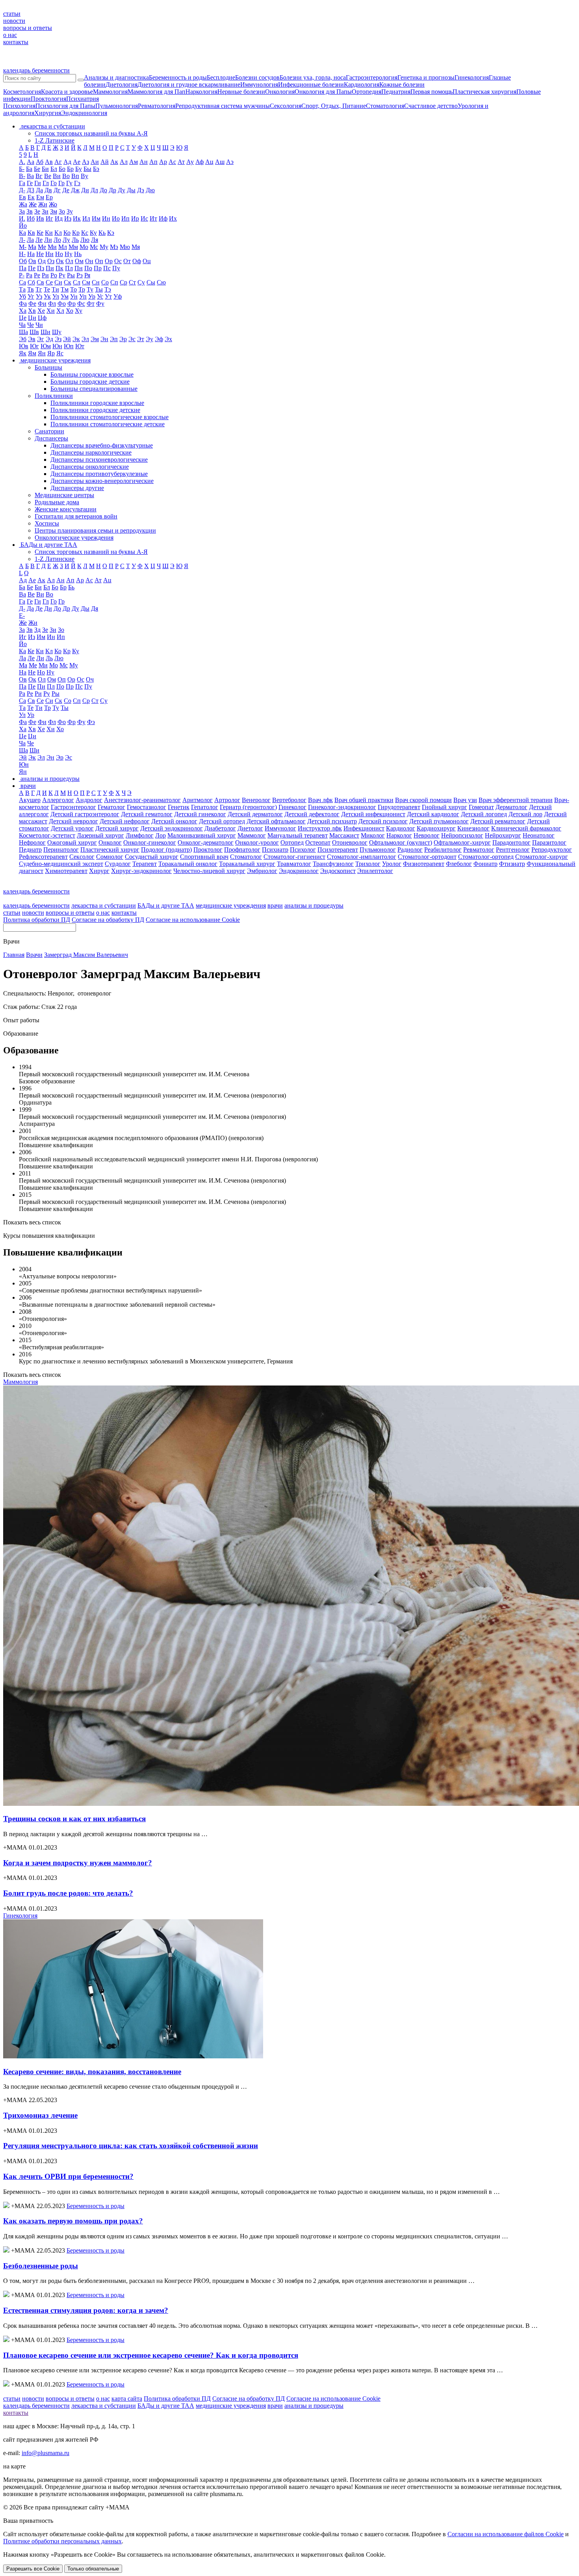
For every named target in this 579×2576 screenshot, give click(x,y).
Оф (137, 261)
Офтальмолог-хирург (462, 842)
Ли (48, 240)
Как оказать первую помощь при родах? (73, 2221)
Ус (100, 296)
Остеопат (318, 842)
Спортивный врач (204, 857)
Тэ (108, 289)
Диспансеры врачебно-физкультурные (102, 445)
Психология (19, 106)
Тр (82, 289)
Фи (42, 304)
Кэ (111, 233)
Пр (98, 268)
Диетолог (250, 828)
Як (23, 353)
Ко (67, 233)
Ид (59, 218)
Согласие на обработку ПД (108, 920)
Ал (124, 162)
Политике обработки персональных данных (62, 2541)
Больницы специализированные (94, 389)
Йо (23, 226)
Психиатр (275, 850)
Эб (23, 339)
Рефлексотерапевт (43, 857)
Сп (114, 282)
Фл (52, 304)
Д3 (31, 190)
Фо (62, 304)
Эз (58, 339)
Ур (92, 296)
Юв (24, 346)
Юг (34, 346)
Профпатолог (242, 850)
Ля (95, 240)
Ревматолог (479, 850)
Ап (153, 162)
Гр (61, 183)
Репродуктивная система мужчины (223, 106)
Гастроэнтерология (372, 77)
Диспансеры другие (77, 488)
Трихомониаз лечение (40, 2115)
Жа (23, 204)
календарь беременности (36, 70)
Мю (125, 247)
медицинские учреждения (231, 905)
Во (66, 176)
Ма (32, 247)
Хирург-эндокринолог (141, 871)
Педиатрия (396, 92)
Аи (95, 162)
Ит (153, 218)
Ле (39, 240)
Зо (62, 211)
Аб (40, 162)
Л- (22, 240)
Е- (22, 616)
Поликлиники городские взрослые (97, 403)
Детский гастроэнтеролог (85, 814)
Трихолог (368, 864)
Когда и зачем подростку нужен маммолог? (78, 1863)
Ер (49, 197)
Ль (75, 240)
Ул (56, 296)
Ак (114, 162)
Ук (47, 296)
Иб (31, 218)
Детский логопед (484, 814)
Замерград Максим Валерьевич (86, 955)
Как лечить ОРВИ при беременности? (68, 2176)
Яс (60, 353)
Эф (159, 339)
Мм (73, 247)
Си (58, 282)
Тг (39, 289)
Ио (116, 218)
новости (14, 21)
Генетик (179, 807)
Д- (22, 190)
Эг (41, 339)
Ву (84, 176)
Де (66, 190)
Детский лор (525, 814)
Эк (76, 339)
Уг (31, 296)
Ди (85, 190)
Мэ (114, 247)
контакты (16, 42)
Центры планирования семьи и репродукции (95, 530)
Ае (77, 162)
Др (112, 190)
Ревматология (157, 106)
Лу (66, 240)
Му (104, 247)
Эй (67, 339)
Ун (74, 296)
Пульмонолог (378, 850)
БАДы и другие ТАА (166, 905)
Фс (81, 304)
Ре (37, 275)
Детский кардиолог (433, 814)
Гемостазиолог (147, 807)
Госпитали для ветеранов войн (76, 516)
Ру (62, 275)
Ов (32, 261)
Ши (45, 332)
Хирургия (48, 113)
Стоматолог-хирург (542, 857)
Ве (48, 176)
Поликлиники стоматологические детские (108, 424)
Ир (135, 218)
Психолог (303, 850)
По (88, 268)
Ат (181, 162)
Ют (80, 346)
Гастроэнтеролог (73, 807)
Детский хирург (117, 828)
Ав (49, 162)
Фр (71, 304)
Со (105, 282)
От (127, 261)
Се (49, 282)
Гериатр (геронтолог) (248, 807)
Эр (123, 339)
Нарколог (399, 835)
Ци (32, 318)
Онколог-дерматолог (206, 842)
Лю (85, 240)
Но (59, 254)
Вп (75, 176)
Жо (53, 204)
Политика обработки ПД (37, 920)
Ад (67, 162)
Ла (30, 240)
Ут (108, 296)
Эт (141, 339)
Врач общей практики (364, 800)
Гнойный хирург (444, 807)
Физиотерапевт (424, 864)
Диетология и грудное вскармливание (189, 85)
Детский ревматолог (498, 821)
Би (45, 169)
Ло (57, 240)
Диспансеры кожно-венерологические (102, 481)
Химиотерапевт (66, 871)
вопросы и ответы (28, 28)
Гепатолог (205, 807)
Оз (51, 261)
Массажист (344, 835)
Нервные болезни (241, 92)
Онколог (110, 842)
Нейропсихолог (462, 835)
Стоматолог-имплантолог (362, 857)
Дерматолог (511, 807)
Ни (49, 254)
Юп (69, 346)
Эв (32, 339)
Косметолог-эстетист (47, 835)
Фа (23, 304)
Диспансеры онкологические (90, 467)
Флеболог (459, 864)
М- (23, 247)
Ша (23, 332)
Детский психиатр (332, 821)
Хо (70, 311)
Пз (41, 268)
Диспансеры (51, 438)
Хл (60, 311)
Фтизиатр (512, 864)
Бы (87, 169)
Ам (134, 162)
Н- (22, 254)
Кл (58, 233)
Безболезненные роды (41, 2266)
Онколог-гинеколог (150, 842)
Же (33, 204)
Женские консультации (66, 509)
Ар (163, 162)
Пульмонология (117, 106)
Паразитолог (549, 842)
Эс (132, 339)
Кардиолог (401, 828)
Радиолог (410, 850)
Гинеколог (292, 807)
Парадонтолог (511, 842)
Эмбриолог (262, 871)
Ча (22, 325)
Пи (50, 268)
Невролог (427, 835)
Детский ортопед (222, 821)
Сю (161, 282)
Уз (39, 296)
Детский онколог (174, 821)
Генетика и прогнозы (426, 77)
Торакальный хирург (247, 864)
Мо (84, 247)
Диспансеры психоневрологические (99, 460)
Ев (22, 197)
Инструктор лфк (320, 828)
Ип (125, 218)
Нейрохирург (503, 835)
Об (23, 261)
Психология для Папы (65, 106)
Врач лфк (320, 800)
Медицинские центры (64, 495)
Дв (48, 190)
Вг (39, 176)
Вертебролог (289, 800)
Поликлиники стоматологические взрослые (109, 417)
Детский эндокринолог (172, 828)
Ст (132, 282)
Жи (43, 204)
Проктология (48, 99)
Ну (69, 254)
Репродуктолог (552, 850)
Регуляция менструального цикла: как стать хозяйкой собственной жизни (131, 2146)
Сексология (286, 106)
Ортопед (292, 842)
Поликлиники (54, 396)
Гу (69, 183)
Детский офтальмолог (276, 821)
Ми (52, 247)
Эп (114, 339)
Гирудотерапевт (399, 807)
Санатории (49, 431)
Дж (75, 190)
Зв (30, 211)
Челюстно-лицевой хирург (209, 871)
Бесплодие (221, 77)
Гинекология (472, 77)
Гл (46, 183)
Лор (161, 835)
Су (141, 282)
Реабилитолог (443, 850)
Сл (77, 282)
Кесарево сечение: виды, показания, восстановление (92, 2072)
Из (68, 218)
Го (54, 183)
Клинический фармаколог (526, 828)
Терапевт (145, 864)
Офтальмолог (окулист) (401, 842)
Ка (22, 233)
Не (40, 254)
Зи (45, 211)
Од (42, 261)
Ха (23, 311)
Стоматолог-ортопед (486, 857)
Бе (37, 169)
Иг (49, 218)
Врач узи (465, 800)
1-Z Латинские (55, 140)
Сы (151, 282)
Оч (90, 679)
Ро (54, 275)
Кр (76, 233)
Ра (29, 275)
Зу (70, 211)
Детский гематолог (147, 814)
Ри (45, 275)
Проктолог (208, 850)
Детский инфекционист (373, 814)
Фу (100, 304)
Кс (85, 233)
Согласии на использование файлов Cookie (506, 2534)
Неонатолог (539, 835)
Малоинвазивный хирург (202, 835)
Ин (106, 218)
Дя (95, 608)
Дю (150, 190)
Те (47, 289)
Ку (93, 233)
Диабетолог (220, 828)
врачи (275, 905)
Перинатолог (61, 850)
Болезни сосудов (257, 77)
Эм (95, 339)
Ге (30, 183)
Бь (71, 587)
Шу (57, 332)
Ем (40, 197)
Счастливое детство (431, 106)
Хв (32, 311)
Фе (32, 304)
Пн (79, 268)
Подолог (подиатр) (166, 850)
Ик (77, 218)
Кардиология (362, 85)
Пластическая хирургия (484, 92)
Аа (31, 162)
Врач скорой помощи (423, 800)
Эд (49, 339)
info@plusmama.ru (45, 2453)
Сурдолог (118, 864)
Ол (69, 261)
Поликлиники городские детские (95, 410)
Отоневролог (350, 842)
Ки (49, 233)
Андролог (89, 800)
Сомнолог (110, 857)
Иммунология (259, 85)
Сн (96, 282)
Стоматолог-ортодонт (427, 857)
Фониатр (485, 864)
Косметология (22, 92)
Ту (90, 289)
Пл (69, 268)
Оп (99, 261)
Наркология (201, 92)
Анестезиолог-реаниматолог (142, 800)
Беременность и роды (178, 77)
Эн (104, 339)
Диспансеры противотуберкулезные (99, 474)
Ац (209, 162)
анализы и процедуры (314, 905)
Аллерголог (58, 800)
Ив (40, 218)
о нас (10, 35)
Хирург (99, 871)
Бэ (96, 169)
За (22, 211)
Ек (31, 197)
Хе (41, 311)
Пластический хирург (110, 850)
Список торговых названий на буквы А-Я (91, 133)
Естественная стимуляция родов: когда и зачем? (86, 2310)
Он (89, 261)
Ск (68, 282)
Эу (149, 339)
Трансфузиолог (333, 864)
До (103, 190)
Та (22, 289)
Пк (59, 268)
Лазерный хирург (100, 835)
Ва (30, 176)
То (73, 289)
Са (22, 282)
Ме (42, 247)
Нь (78, 254)
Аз (85, 162)
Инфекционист (364, 828)
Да (39, 190)
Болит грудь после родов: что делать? (68, 1893)
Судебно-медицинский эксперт (61, 864)
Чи (39, 325)
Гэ (77, 183)
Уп (83, 296)
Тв (31, 289)
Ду (122, 190)
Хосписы (47, 523)
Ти (55, 289)
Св (40, 282)
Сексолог (82, 857)
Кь (102, 233)
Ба (29, 169)
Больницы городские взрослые (92, 374)
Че (31, 325)
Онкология (280, 92)
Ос (118, 261)
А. (22, 162)
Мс (94, 247)
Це (23, 318)
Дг (57, 190)
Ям (32, 353)
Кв (31, 233)
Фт (91, 304)
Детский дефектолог (312, 814)
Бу (79, 169)
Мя (136, 247)
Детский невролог (73, 821)
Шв (34, 332)
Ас (172, 162)
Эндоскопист (338, 871)
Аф (199, 162)
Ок (60, 261)
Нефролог (32, 842)
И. (22, 218)
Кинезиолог (473, 828)
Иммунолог (280, 828)
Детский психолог (383, 821)
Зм (54, 211)
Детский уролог (72, 828)
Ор (109, 261)
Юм (46, 346)
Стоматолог (246, 857)
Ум (65, 296)
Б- (22, 169)
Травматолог (294, 864)
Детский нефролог (125, 821)
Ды (131, 190)
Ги (38, 183)
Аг (58, 162)
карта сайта (127, 2399)
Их (173, 218)
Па (23, 268)
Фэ (91, 722)
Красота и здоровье (67, 92)
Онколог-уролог (257, 842)
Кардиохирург (436, 828)
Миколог (373, 835)
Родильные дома (57, 502)
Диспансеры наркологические (91, 452)
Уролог (392, 864)
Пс (107, 268)
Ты (99, 289)
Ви (57, 176)
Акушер (30, 800)
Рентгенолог (513, 850)
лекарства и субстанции (104, 905)
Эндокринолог (299, 871)
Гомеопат (481, 807)
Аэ (230, 162)
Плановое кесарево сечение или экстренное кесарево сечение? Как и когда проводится (151, 2355)
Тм (65, 289)
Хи (51, 311)
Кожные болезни (402, 85)
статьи (12, 14)
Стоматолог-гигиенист (294, 857)
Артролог (227, 800)
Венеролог (256, 800)
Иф (163, 218)
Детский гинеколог (200, 814)
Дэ (141, 190)
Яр (51, 353)
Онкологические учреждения (74, 538)
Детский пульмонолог (439, 821)
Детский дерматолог (255, 814)
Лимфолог (140, 835)
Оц (147, 261)
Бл (54, 169)
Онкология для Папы (323, 92)
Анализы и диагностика (116, 77)
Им (96, 218)
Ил (86, 218)
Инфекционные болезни (311, 85)
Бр (70, 169)
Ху (79, 311)
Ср (123, 282)
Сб (31, 282)
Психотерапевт (338, 850)
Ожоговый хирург (72, 842)
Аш (220, 162)
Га (22, 183)
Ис (144, 218)
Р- (22, 275)
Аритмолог (198, 800)
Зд (37, 630)
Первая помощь (431, 92)
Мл (63, 247)
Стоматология (385, 106)
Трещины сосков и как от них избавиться (74, 1819)
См (86, 282)
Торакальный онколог (188, 864)
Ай (105, 162)
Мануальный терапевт (298, 835)
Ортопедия (367, 92)
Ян (42, 353)
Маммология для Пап (157, 92)
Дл (94, 190)
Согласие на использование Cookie (193, 920)
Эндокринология (84, 113)
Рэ (80, 275)
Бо (62, 169)
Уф (118, 296)
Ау (190, 162)
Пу (116, 268)
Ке (40, 233)
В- (22, 176)
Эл (85, 339)
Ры (71, 275)
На (31, 254)
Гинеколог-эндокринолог (342, 807)
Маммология (110, 92)
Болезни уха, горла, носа (313, 77)
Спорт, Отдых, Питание (334, 106)
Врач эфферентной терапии (516, 800)
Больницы (48, 367)
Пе (32, 268)
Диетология (122, 85)
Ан (144, 162)
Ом (79, 261)
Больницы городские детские (90, 382)
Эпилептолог (375, 871)
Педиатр (30, 850)
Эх (168, 339)
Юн (57, 346)
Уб (22, 296)
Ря (87, 275)
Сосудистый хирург (152, 857)
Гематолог (111, 807)
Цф (42, 318)
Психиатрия (83, 99)
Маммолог (252, 835)
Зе (37, 211)
